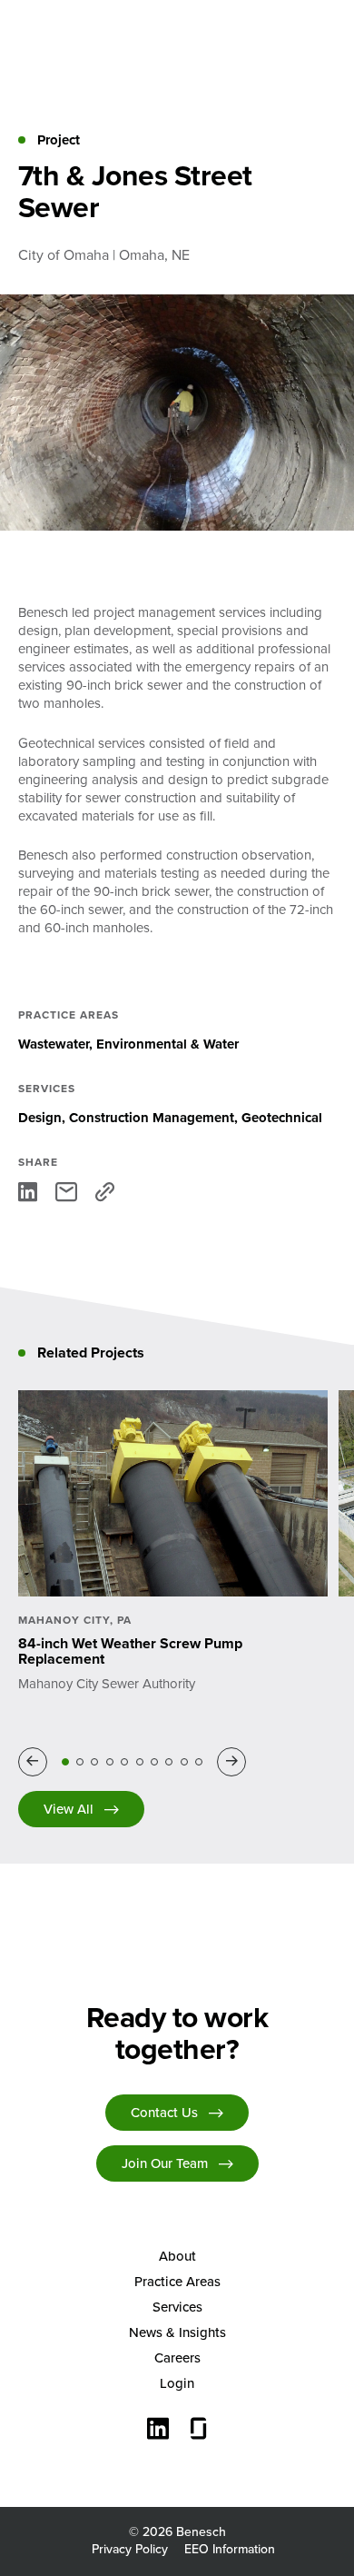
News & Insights (177, 2332)
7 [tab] (154, 1762)
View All (69, 1809)
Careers (177, 2358)
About (177, 2256)
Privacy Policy (130, 2549)
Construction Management (152, 1118)
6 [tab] (140, 1762)
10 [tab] (199, 1762)
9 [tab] (184, 1762)
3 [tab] (94, 1762)
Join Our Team (165, 2163)
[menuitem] (177, 2256)
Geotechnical (282, 1118)
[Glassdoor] (199, 2431)
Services (177, 2307)
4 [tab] (110, 1762)
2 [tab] (80, 1762)
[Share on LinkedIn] (28, 1192)
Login (177, 2383)
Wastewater (54, 1044)
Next (235, 1761)
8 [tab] (169, 1762)
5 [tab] (124, 1762)
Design (40, 1118)
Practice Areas (177, 2282)
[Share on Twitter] (66, 1192)
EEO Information (230, 2549)
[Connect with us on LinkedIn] (158, 2431)
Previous (36, 1761)
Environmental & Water (167, 1044)
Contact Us (164, 2113)
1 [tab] (65, 1762)
